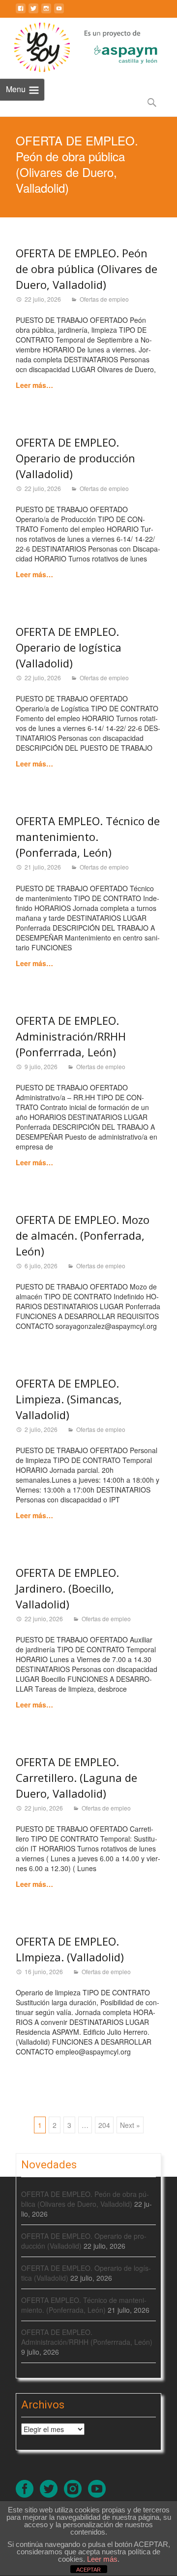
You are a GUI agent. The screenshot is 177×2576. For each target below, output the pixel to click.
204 (104, 2125)
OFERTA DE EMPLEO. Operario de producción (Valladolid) (75, 458)
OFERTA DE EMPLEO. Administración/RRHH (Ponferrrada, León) (71, 1036)
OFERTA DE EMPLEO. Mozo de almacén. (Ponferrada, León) (83, 1235)
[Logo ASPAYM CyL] (114, 45)
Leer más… (34, 385)
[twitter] (33, 12)
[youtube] (59, 12)
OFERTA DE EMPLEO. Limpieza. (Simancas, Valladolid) (69, 1399)
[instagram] (46, 12)
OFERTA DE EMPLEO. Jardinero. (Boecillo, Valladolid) (67, 1588)
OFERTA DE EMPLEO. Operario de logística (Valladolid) (69, 647)
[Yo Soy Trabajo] (35, 47)
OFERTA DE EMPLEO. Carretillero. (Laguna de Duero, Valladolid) (76, 1777)
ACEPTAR (88, 2570)
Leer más (102, 2559)
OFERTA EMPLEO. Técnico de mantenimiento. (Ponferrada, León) (88, 836)
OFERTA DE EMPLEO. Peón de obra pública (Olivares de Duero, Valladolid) (87, 269)
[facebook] (21, 12)
